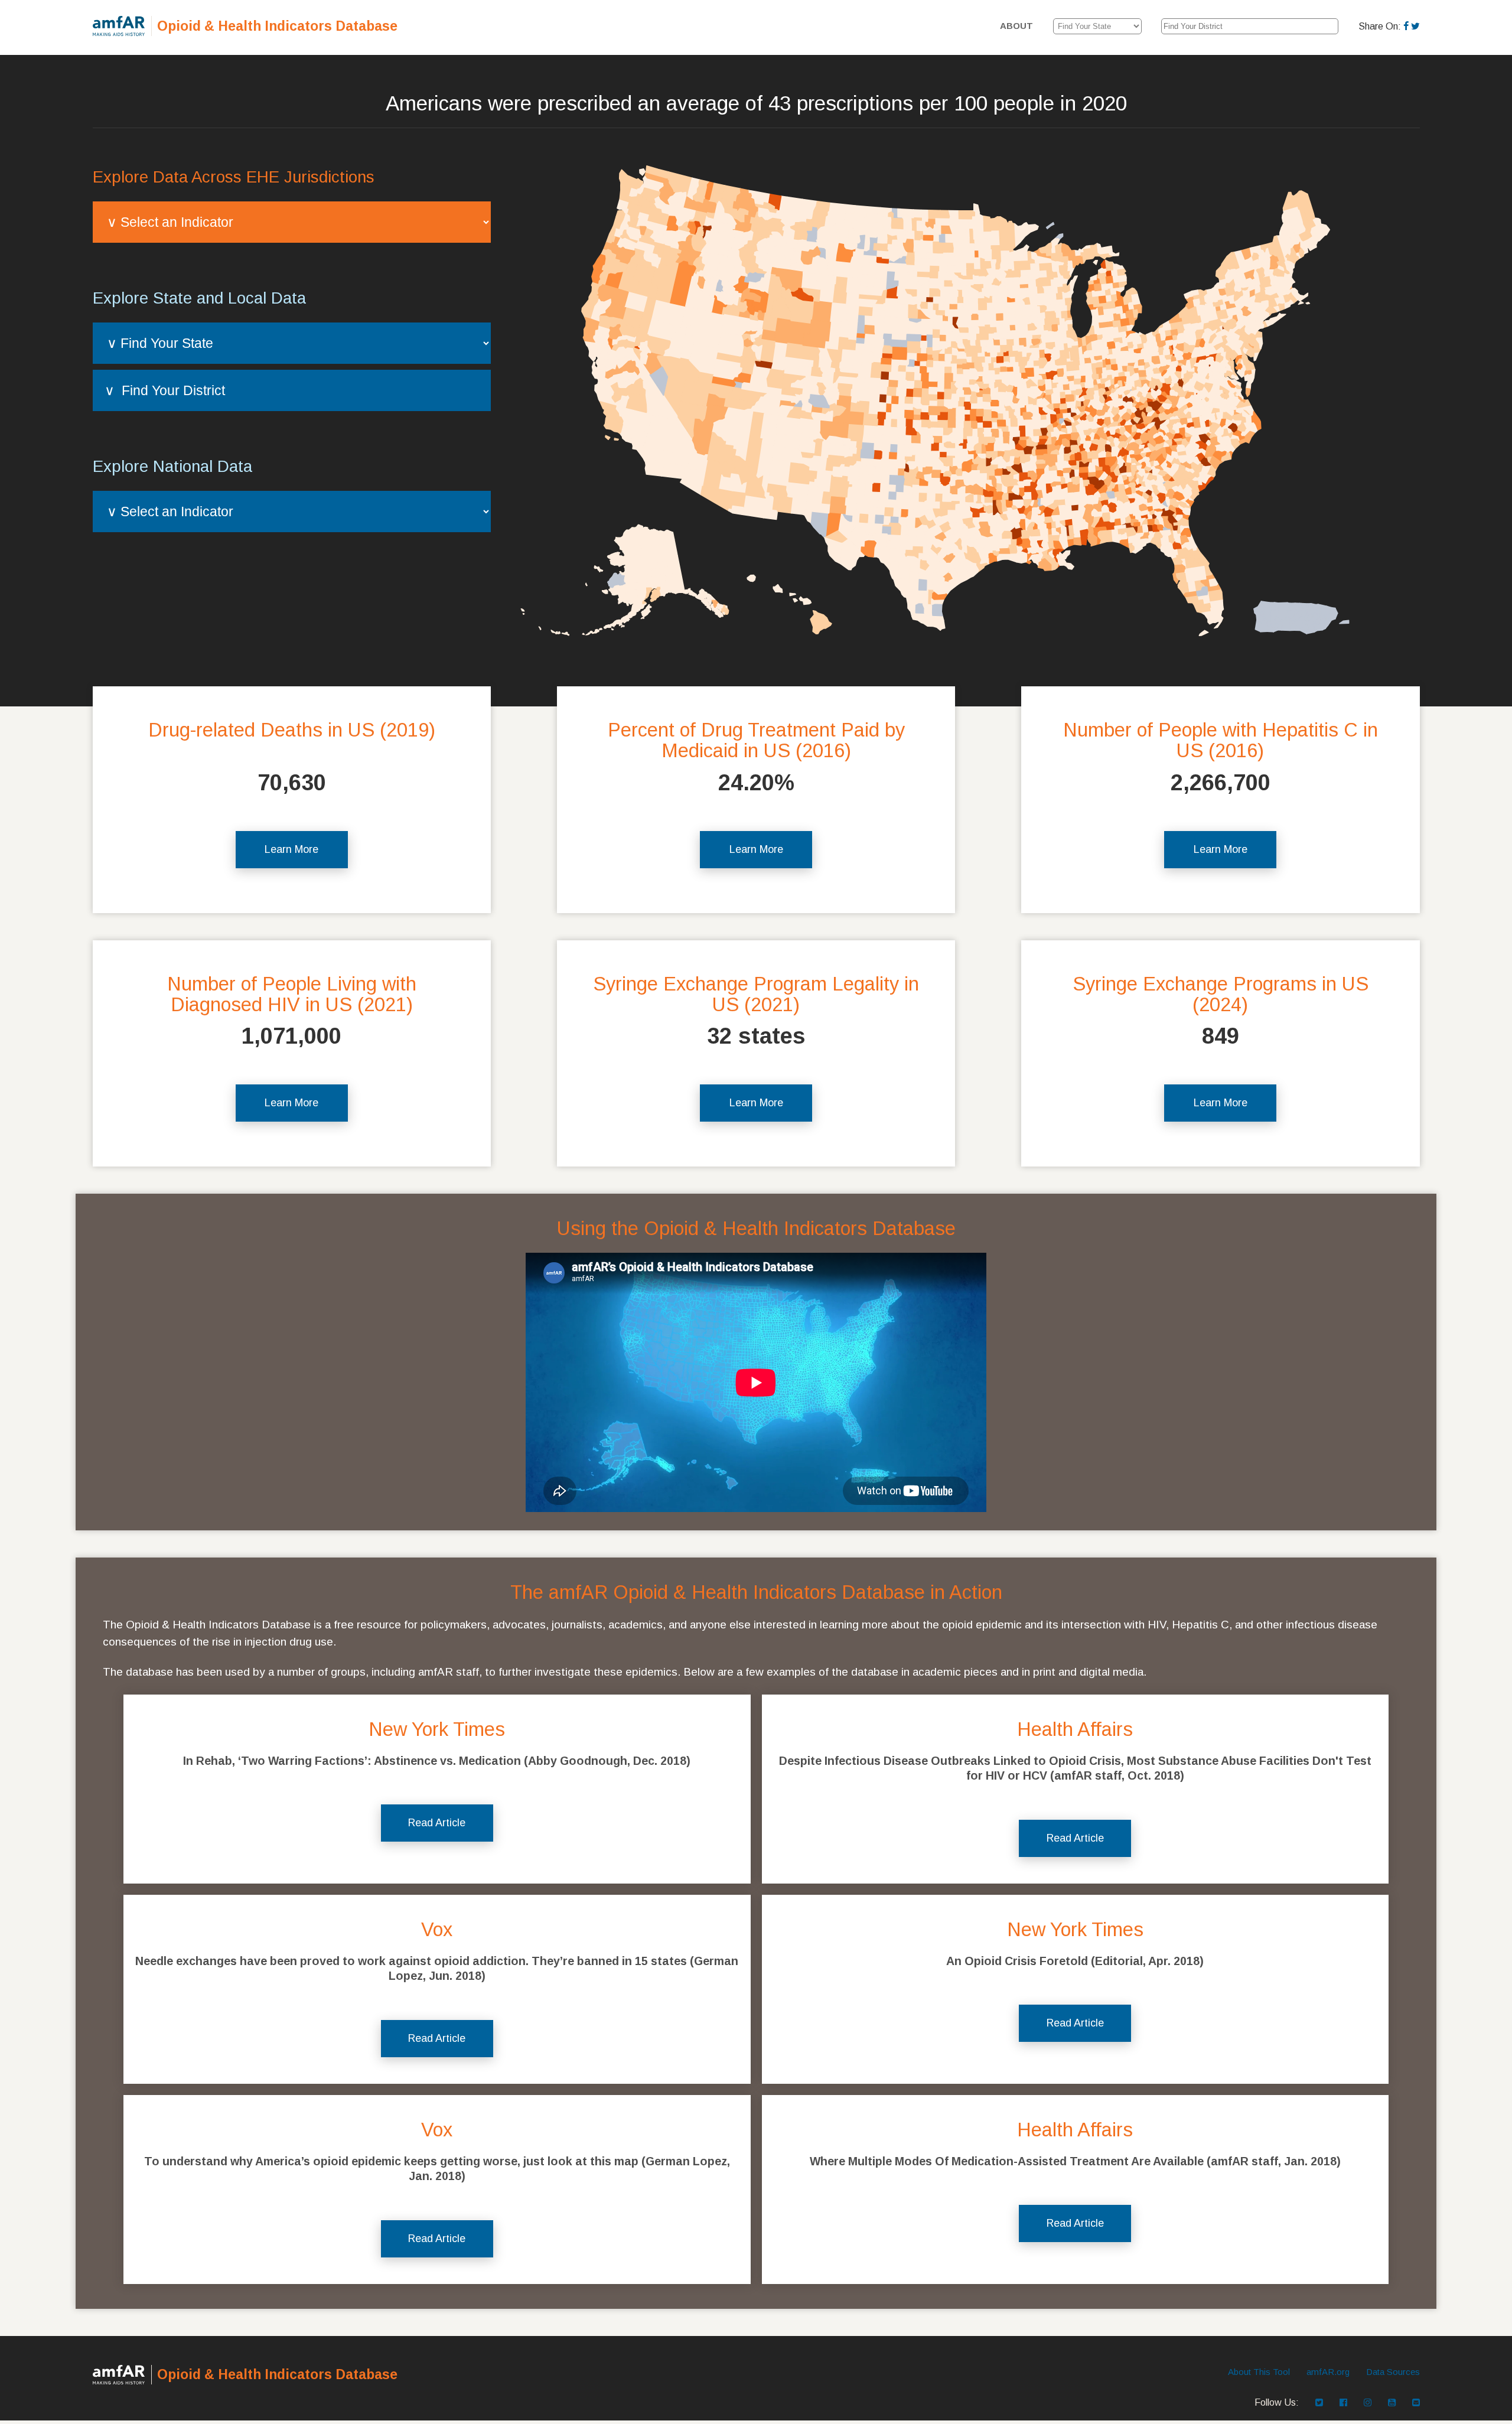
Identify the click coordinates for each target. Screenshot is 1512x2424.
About (1016, 26)
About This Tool (1259, 2372)
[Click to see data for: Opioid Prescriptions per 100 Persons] (955, 397)
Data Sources (1393, 2372)
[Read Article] (437, 1790)
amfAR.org (1328, 2372)
